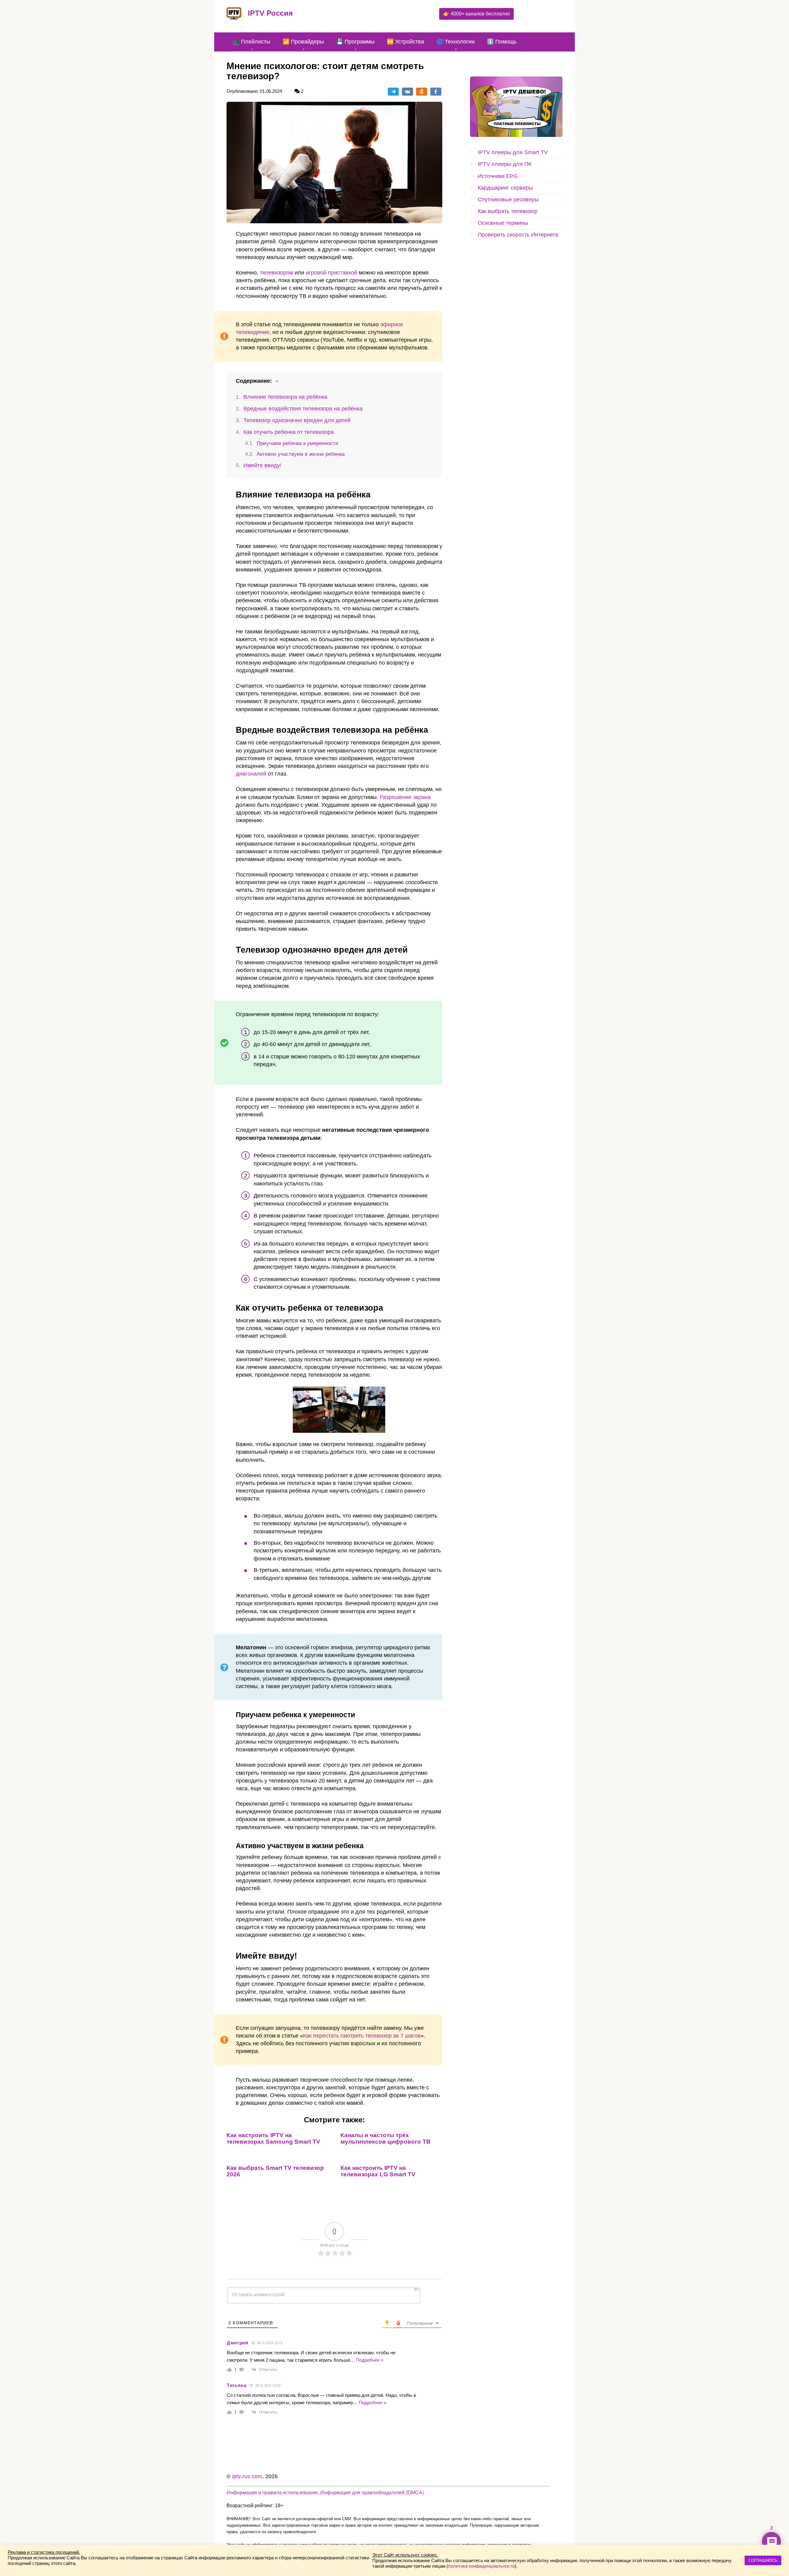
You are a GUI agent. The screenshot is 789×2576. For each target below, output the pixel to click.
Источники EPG (498, 176)
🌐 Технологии (456, 42)
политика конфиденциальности (481, 2566)
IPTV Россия (270, 13)
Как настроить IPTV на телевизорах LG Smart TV (378, 2171)
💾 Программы (355, 42)
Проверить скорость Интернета (518, 235)
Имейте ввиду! (262, 465)
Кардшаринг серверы (505, 188)
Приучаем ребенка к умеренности (298, 443)
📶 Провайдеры (303, 42)
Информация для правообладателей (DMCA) (372, 2492)
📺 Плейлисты (251, 42)
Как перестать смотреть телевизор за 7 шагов (362, 2036)
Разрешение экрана (405, 797)
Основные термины (503, 223)
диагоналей (251, 774)
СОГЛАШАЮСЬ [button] (763, 2560)
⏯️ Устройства (405, 42)
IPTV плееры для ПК (505, 164)
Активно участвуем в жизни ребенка (301, 454)
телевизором (276, 273)
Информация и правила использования (272, 2492)
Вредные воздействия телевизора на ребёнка (303, 409)
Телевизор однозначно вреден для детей (297, 420)
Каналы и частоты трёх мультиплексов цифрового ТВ (386, 2138)
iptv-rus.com (247, 2476)
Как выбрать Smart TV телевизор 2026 (275, 2171)
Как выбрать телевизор (508, 211)
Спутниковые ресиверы (508, 200)
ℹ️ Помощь (502, 42)
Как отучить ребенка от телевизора (289, 432)
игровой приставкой (331, 273)
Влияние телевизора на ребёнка (285, 397)
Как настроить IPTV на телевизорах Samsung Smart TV (273, 2138)
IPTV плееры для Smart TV (513, 152)
